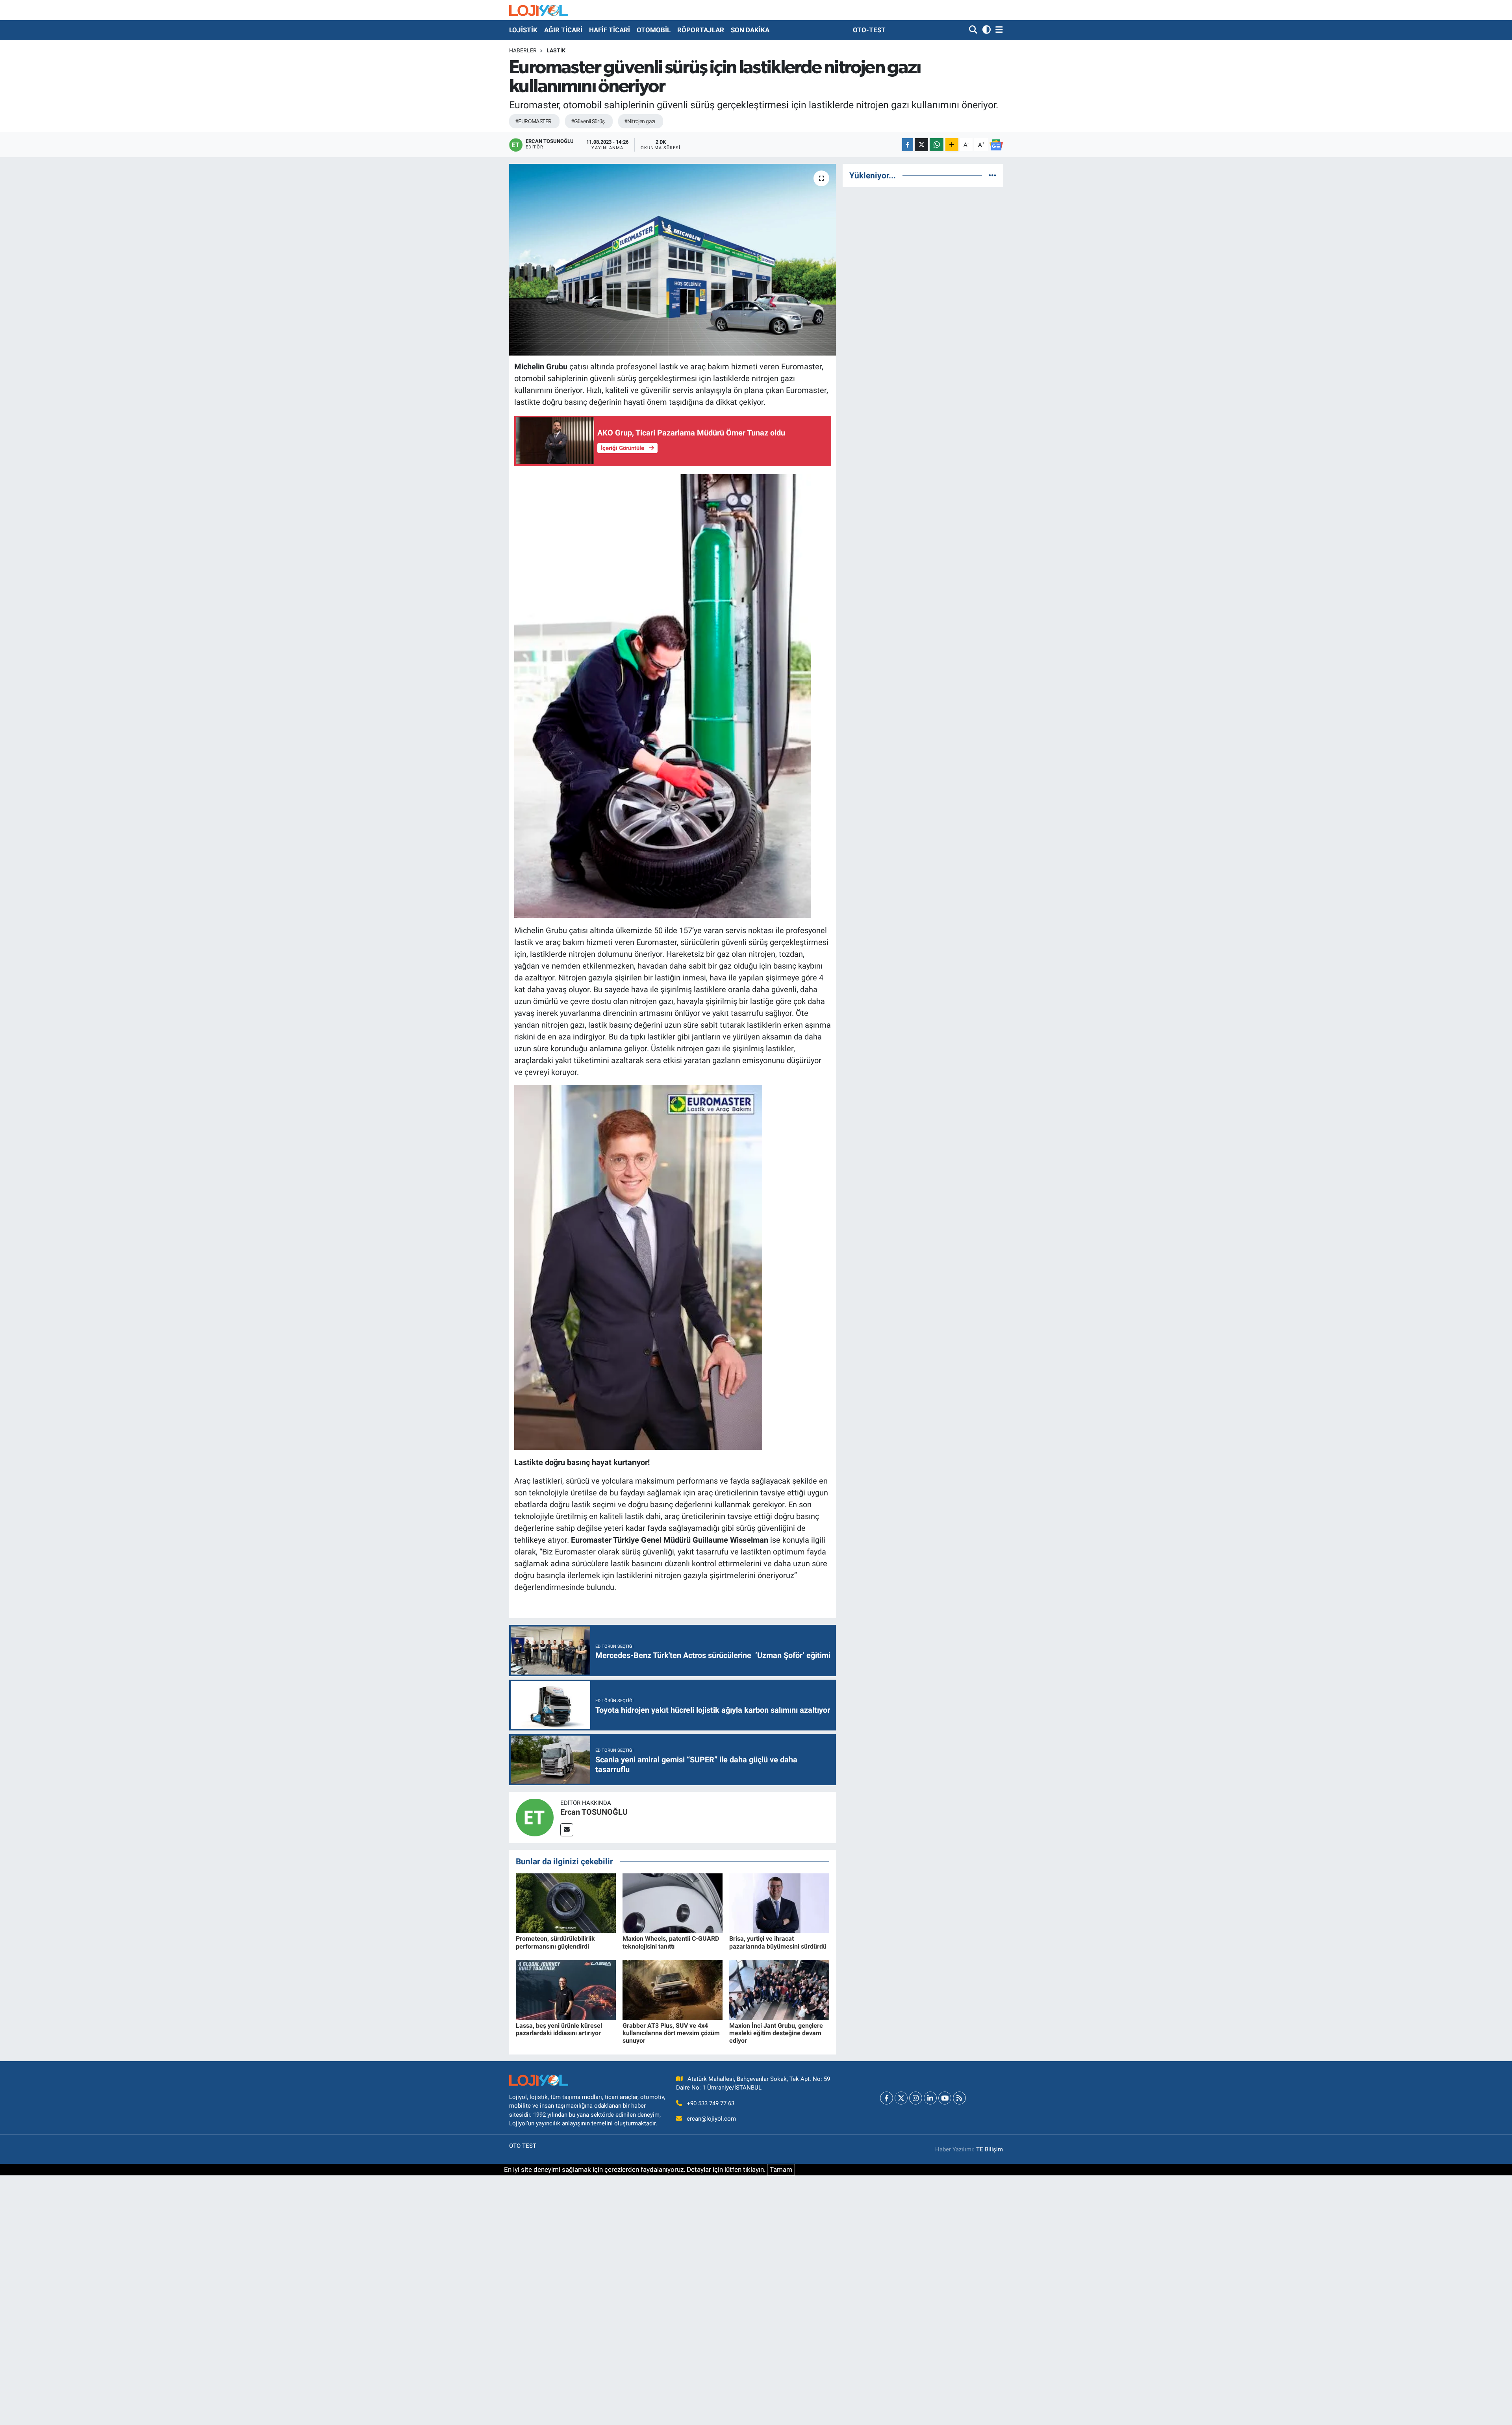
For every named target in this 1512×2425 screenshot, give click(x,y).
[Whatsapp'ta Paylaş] (937, 145)
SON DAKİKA (750, 30)
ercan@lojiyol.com (711, 2119)
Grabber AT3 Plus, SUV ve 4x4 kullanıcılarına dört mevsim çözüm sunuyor (671, 2033)
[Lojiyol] (539, 10)
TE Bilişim (989, 2149)
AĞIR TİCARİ (563, 30)
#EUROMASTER (533, 121)
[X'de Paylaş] (921, 145)
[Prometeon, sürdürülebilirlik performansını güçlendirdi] (566, 1903)
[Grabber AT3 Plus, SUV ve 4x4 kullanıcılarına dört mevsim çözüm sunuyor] (673, 1990)
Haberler (523, 50)
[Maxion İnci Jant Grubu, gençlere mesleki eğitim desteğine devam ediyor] (779, 1990)
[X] (901, 2098)
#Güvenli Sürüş (588, 121)
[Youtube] (945, 2098)
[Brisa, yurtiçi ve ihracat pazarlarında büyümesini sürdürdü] (779, 1903)
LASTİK (556, 50)
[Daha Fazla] (952, 145)
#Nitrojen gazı (640, 121)
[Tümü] (992, 175)
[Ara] (974, 30)
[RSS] (959, 2098)
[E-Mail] (567, 1830)
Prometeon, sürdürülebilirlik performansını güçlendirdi (555, 1942)
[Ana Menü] (998, 30)
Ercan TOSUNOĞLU (594, 1812)
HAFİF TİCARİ (610, 30)
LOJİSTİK (523, 30)
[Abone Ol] (996, 145)
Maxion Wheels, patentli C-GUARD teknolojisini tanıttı (671, 1942)
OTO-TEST (869, 30)
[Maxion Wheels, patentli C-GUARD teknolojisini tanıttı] (673, 1903)
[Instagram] (916, 2098)
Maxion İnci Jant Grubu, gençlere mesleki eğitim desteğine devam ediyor (776, 2033)
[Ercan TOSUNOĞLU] (535, 1817)
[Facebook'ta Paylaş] (908, 145)
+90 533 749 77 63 (711, 2103)
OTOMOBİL (654, 30)
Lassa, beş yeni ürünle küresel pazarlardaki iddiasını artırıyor (559, 2029)
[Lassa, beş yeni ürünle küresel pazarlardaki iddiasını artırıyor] (566, 1990)
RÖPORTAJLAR (701, 30)
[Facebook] (887, 2098)
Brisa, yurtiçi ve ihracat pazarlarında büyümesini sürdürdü (778, 1942)
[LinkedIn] (930, 2098)
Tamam (781, 2169)
